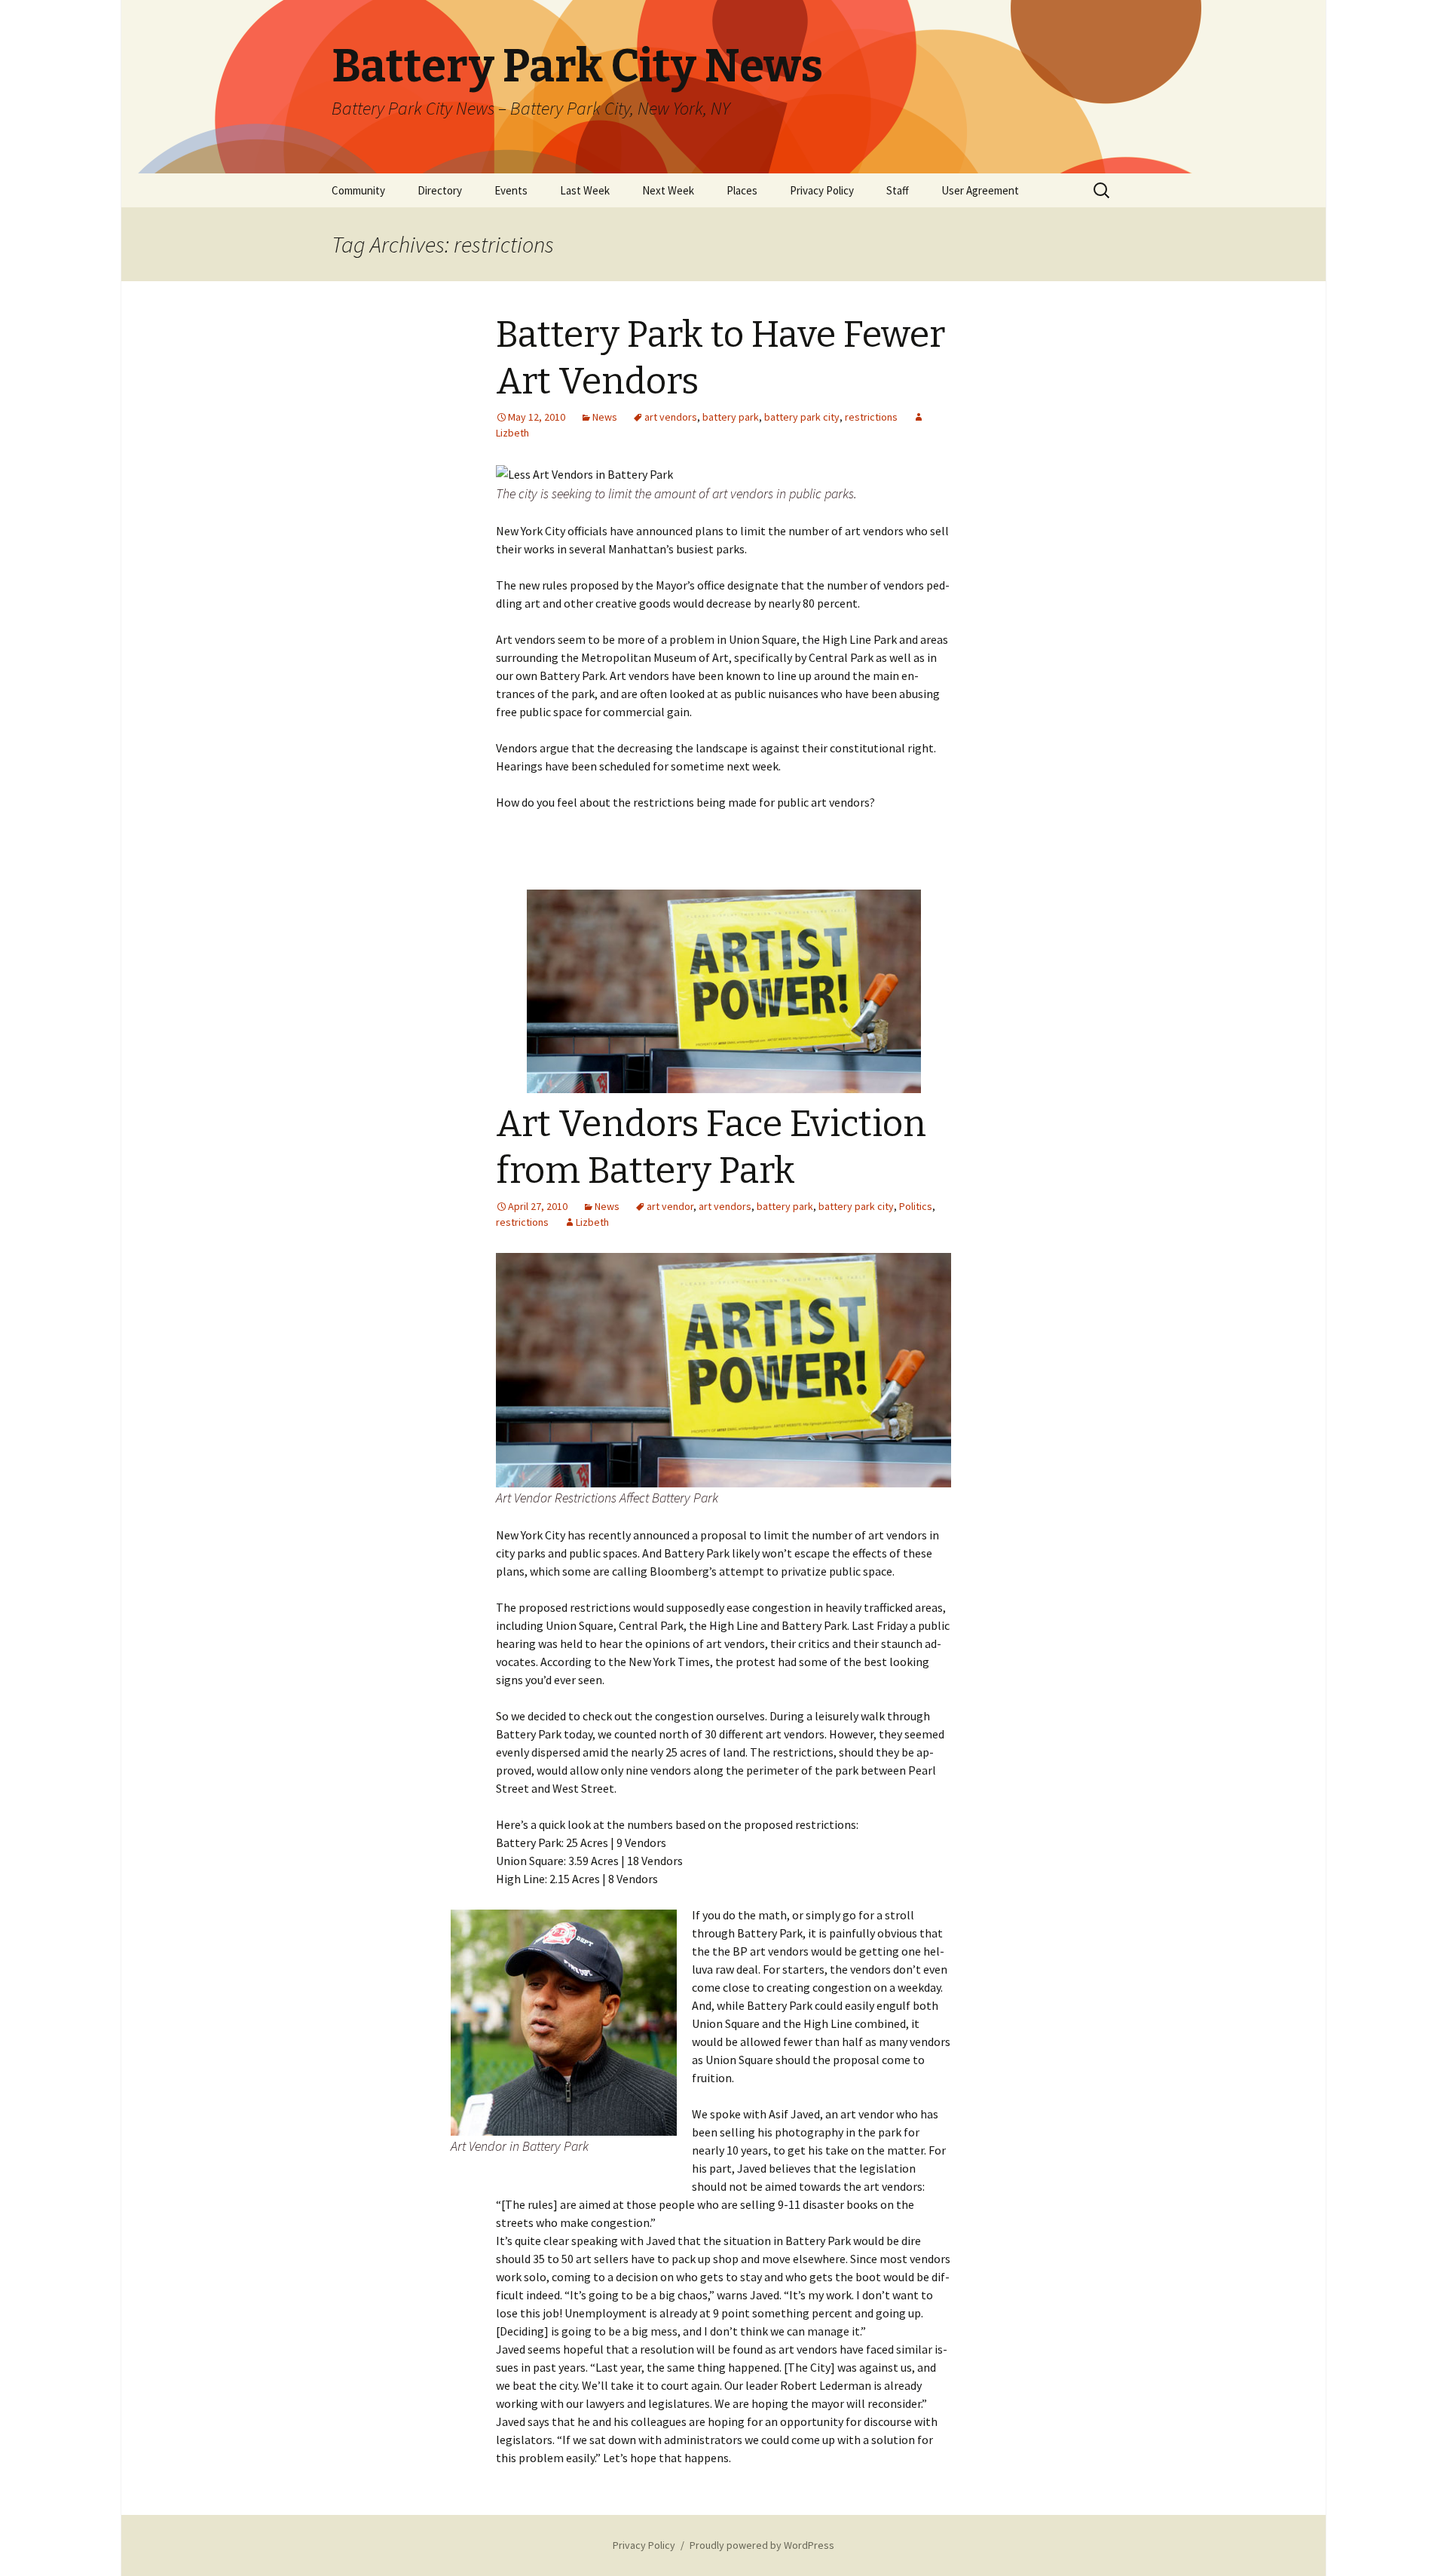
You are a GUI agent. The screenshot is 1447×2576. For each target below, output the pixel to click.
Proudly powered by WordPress (762, 2545)
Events (511, 190)
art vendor (670, 1206)
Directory (440, 190)
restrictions (871, 417)
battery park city (802, 417)
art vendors (671, 417)
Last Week (585, 190)
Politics (916, 1206)
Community (358, 190)
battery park (731, 417)
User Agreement (980, 190)
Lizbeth (592, 1222)
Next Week (668, 190)
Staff (898, 190)
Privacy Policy (822, 190)
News (605, 417)
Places (742, 190)
